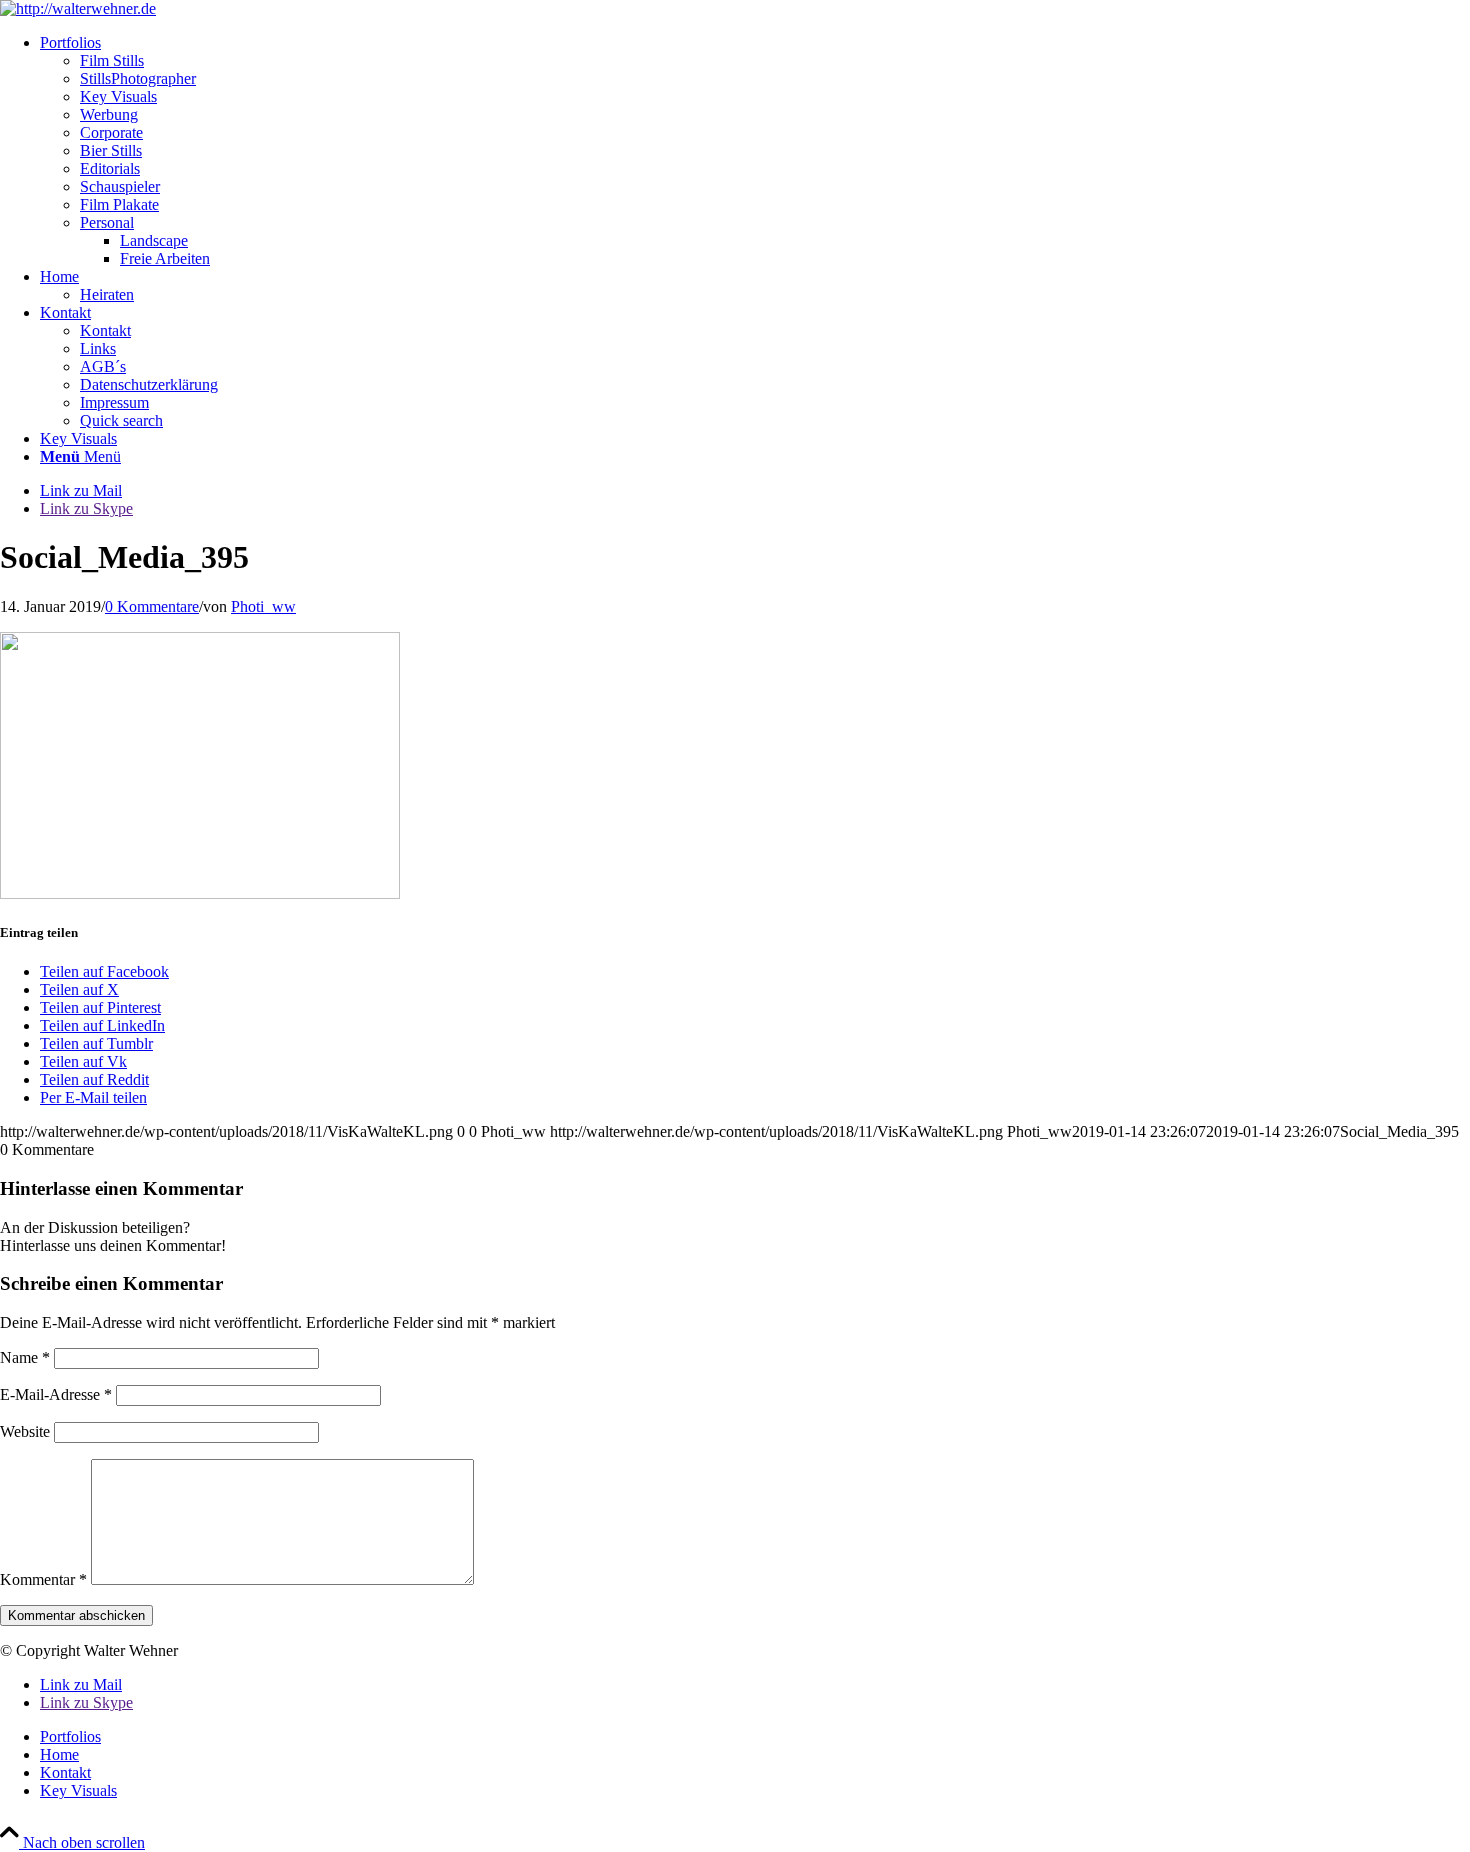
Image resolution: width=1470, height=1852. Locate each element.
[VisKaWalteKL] (78, 8)
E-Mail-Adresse (56, 1394)
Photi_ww (263, 606)
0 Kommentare (152, 606)
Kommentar (43, 1579)
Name (25, 1357)
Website (25, 1431)
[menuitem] (755, 151)
